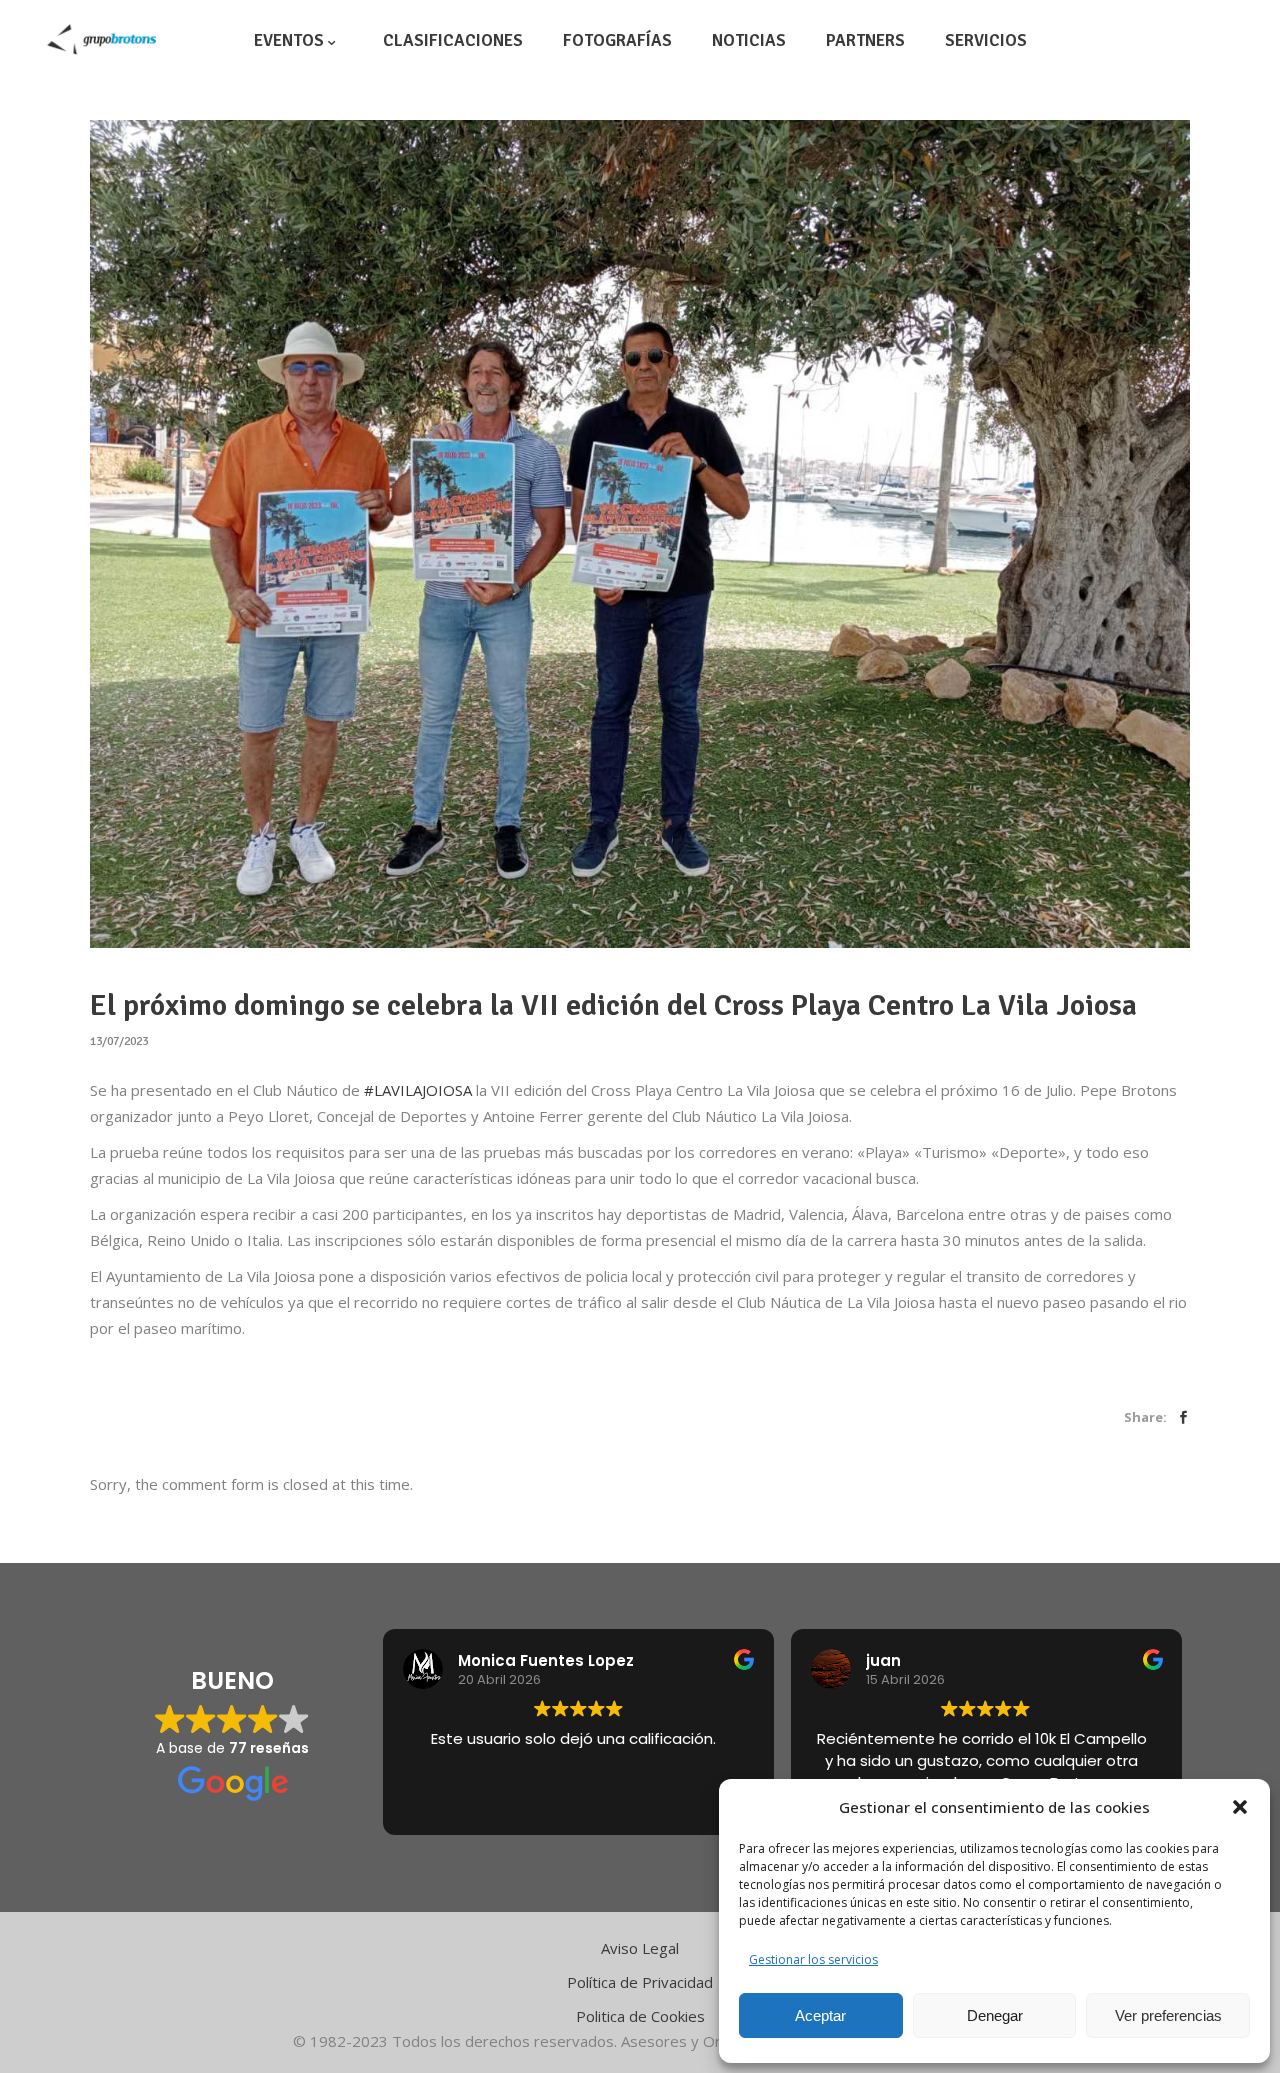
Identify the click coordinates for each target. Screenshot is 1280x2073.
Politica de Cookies (640, 2016)
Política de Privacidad (640, 1982)
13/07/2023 (119, 1041)
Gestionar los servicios (813, 1959)
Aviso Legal (640, 1948)
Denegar (995, 2015)
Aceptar (820, 2015)
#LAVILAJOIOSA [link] (418, 1090)
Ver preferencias (1168, 2015)
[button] (1240, 1807)
